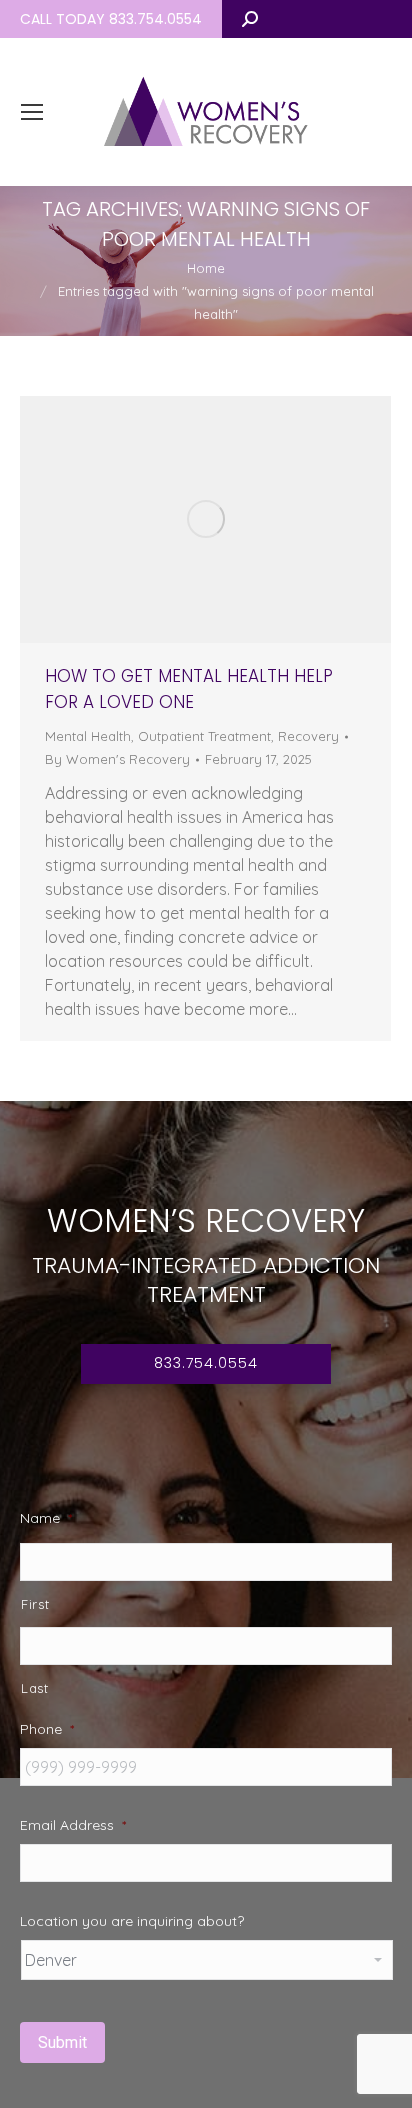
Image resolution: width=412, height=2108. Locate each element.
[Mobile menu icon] (32, 112)
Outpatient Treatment (204, 736)
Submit (62, 2042)
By (117, 759)
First (35, 1604)
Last (35, 1688)
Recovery (308, 736)
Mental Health (88, 736)
